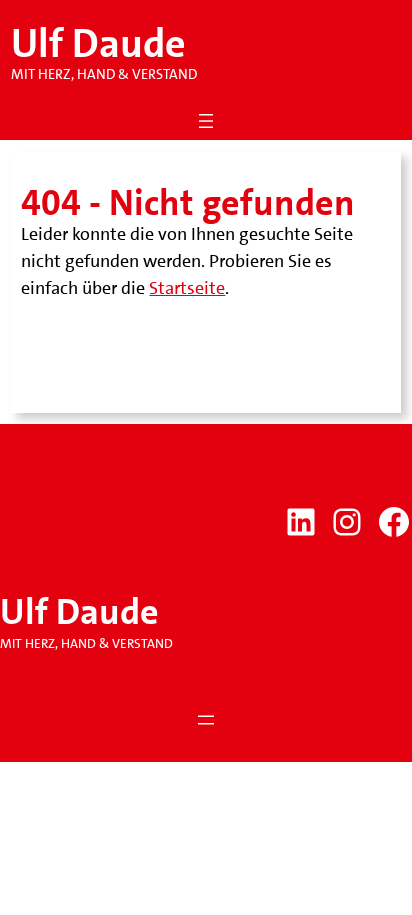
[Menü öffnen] (206, 121)
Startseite (187, 288)
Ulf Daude (98, 44)
